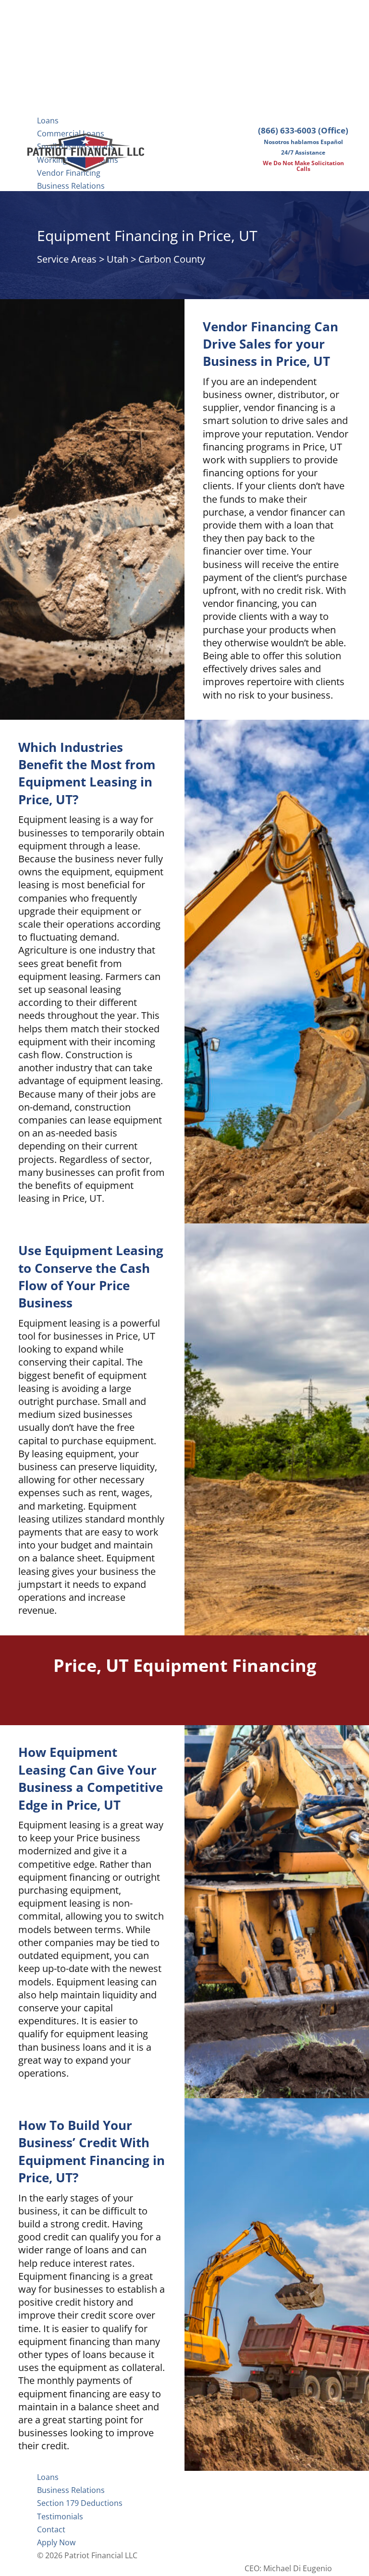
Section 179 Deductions (80, 2503)
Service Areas (67, 259)
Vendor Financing (69, 173)
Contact (51, 2529)
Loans (48, 121)
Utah (117, 259)
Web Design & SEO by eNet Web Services (258, 2555)
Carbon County (172, 259)
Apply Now (56, 2542)
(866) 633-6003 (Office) (303, 130)
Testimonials (60, 2516)
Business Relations (71, 186)
